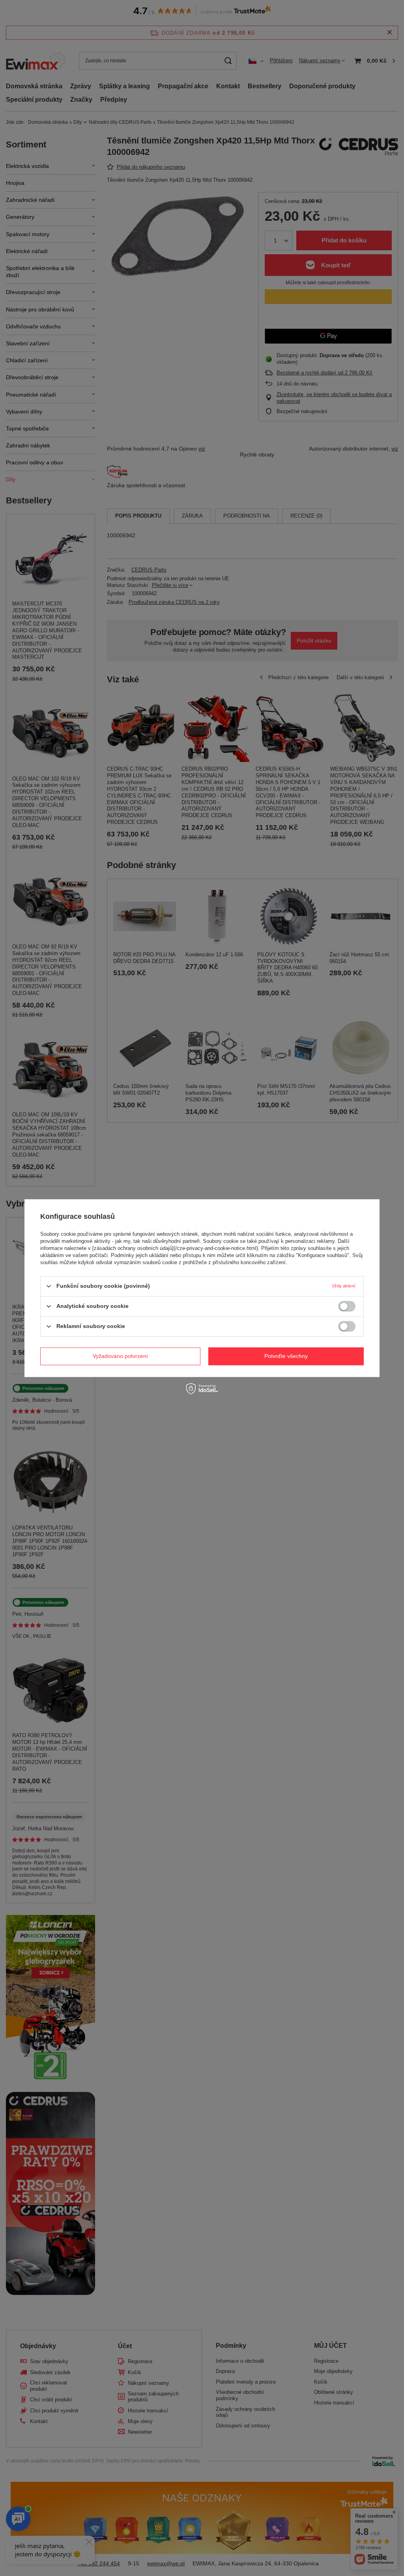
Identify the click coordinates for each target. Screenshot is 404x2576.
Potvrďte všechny (286, 1356)
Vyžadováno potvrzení (120, 1356)
